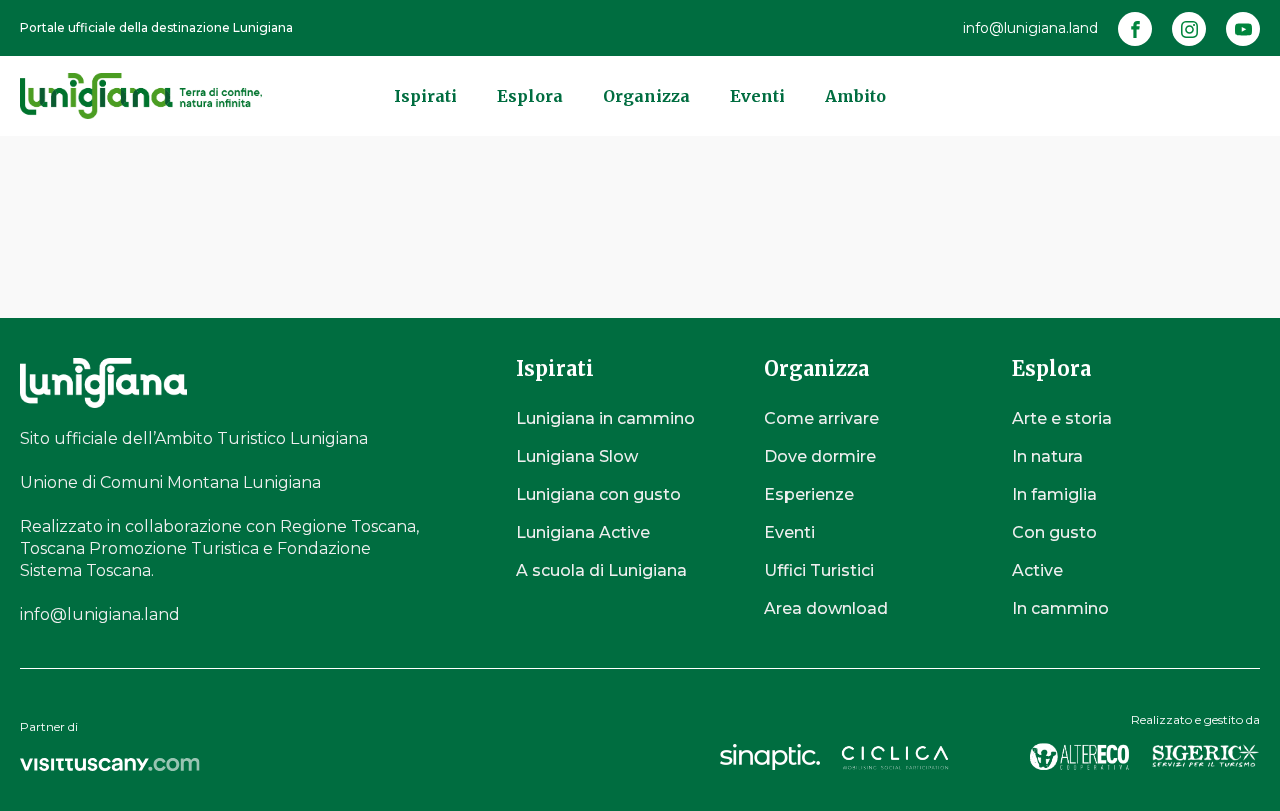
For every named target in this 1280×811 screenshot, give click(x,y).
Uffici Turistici (819, 570)
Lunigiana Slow (577, 456)
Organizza (646, 96)
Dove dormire (820, 456)
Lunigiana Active (583, 532)
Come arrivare (821, 418)
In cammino (1060, 608)
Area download (826, 608)
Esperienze (809, 494)
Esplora (530, 96)
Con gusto (1054, 532)
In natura (1047, 456)
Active (1037, 570)
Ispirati (425, 96)
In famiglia (1054, 494)
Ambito (855, 96)
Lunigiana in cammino (605, 418)
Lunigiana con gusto (598, 494)
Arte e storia (1062, 418)
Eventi (757, 96)
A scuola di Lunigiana (601, 570)
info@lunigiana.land (1030, 28)
